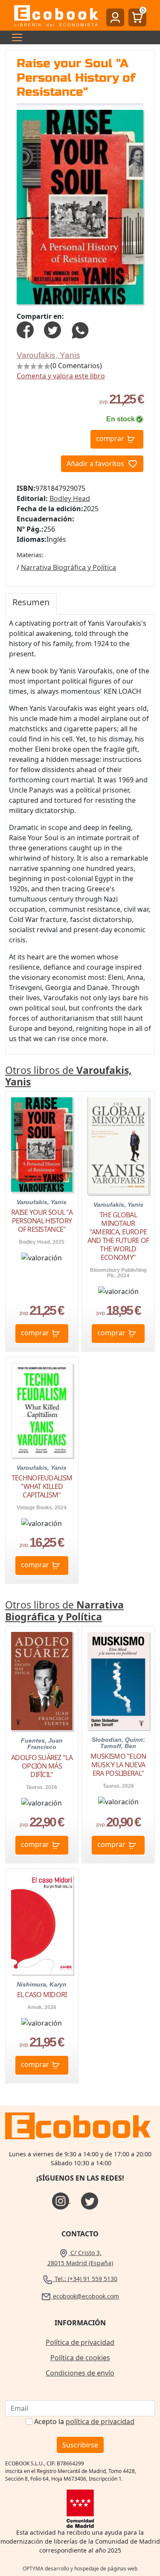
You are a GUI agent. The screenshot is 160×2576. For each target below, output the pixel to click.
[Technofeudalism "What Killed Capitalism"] (42, 1410)
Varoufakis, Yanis (48, 355)
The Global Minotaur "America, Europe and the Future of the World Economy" (118, 1236)
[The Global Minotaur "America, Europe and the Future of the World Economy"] (118, 1146)
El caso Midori (42, 1995)
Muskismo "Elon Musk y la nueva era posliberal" (118, 1765)
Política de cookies (80, 2358)
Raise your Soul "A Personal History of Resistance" (42, 1221)
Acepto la (84, 2421)
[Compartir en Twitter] (52, 329)
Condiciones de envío (80, 2373)
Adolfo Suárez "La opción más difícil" (42, 1766)
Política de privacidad (80, 2342)
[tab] (31, 604)
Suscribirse (80, 2445)
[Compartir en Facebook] (25, 329)
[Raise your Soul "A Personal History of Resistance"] (42, 1145)
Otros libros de (68, 1076)
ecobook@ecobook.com (85, 2296)
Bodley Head (70, 498)
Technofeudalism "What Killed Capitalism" (42, 1486)
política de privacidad (100, 2421)
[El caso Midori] (42, 1924)
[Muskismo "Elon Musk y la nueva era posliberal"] (118, 1680)
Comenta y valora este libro (61, 376)
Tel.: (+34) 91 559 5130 (85, 2279)
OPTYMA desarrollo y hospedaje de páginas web (80, 2569)
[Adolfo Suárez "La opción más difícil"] (42, 1681)
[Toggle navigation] (15, 37)
